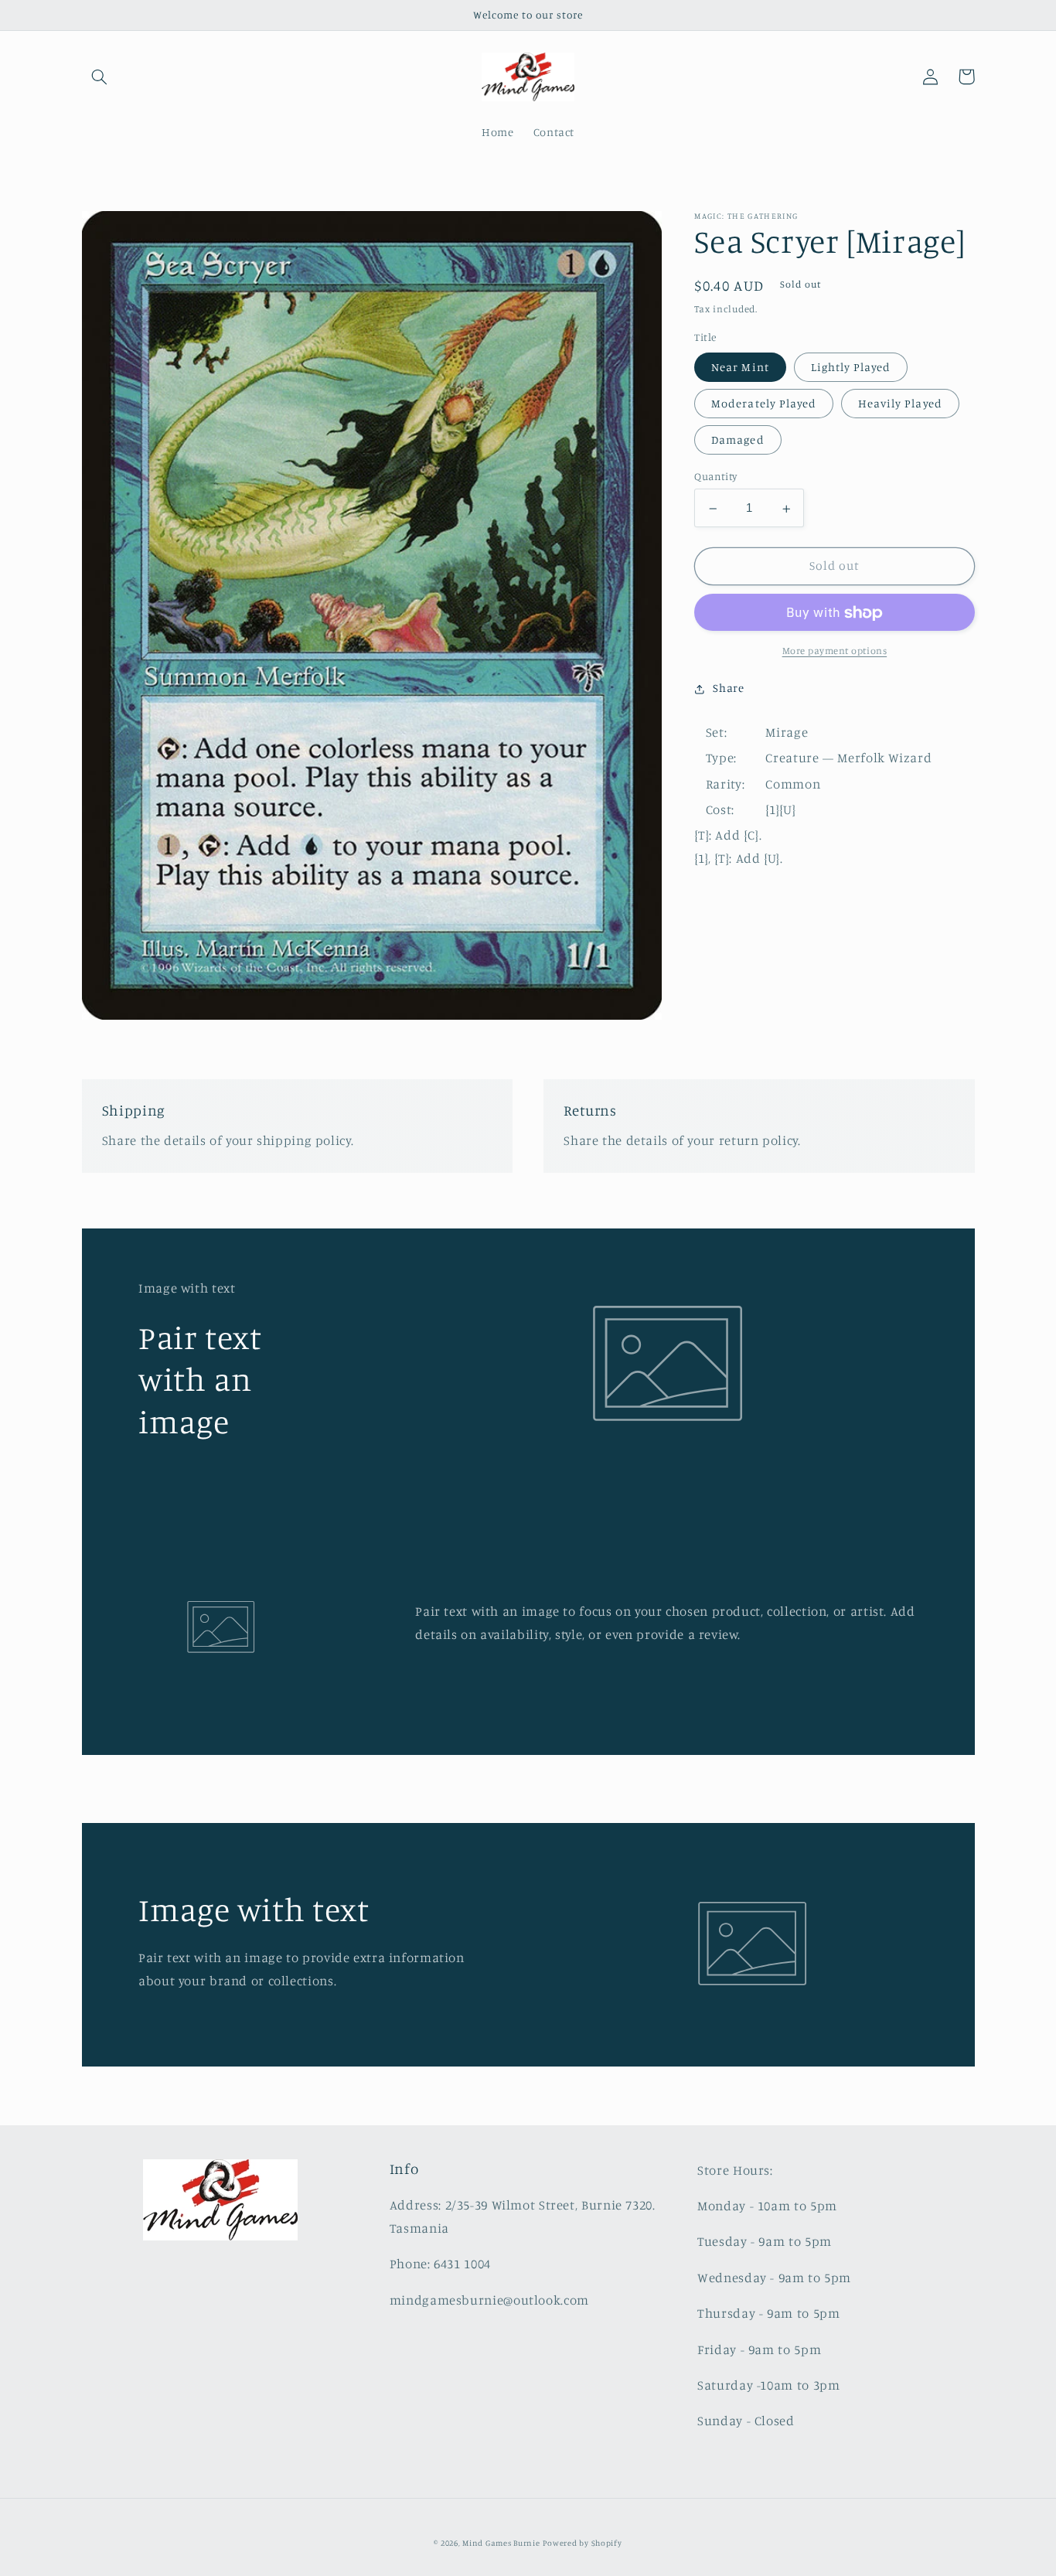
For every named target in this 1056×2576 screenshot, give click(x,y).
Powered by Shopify (582, 2543)
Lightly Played (851, 367)
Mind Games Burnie (501, 2543)
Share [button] (728, 688)
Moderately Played (764, 404)
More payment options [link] (835, 651)
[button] (100, 77)
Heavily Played (900, 404)
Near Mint (740, 367)
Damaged (737, 440)
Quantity (715, 477)
